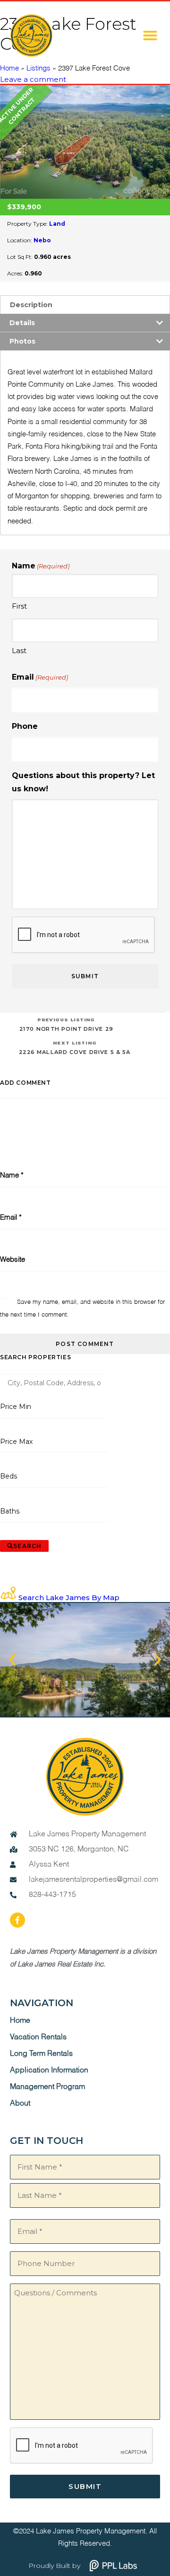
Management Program (47, 2087)
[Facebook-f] (17, 1920)
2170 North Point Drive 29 (66, 1024)
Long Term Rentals (41, 2054)
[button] (150, 35)
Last (19, 651)
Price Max (16, 1442)
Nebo (42, 240)
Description (31, 305)
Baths (10, 1511)
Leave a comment (33, 79)
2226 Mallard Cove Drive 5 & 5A (75, 1048)
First (19, 606)
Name (12, 1175)
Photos (22, 341)
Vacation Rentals (38, 2037)
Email (40, 677)
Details (22, 323)
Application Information (49, 2071)
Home (20, 2021)
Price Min (16, 1407)
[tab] (85, 305)
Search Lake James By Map (69, 1598)
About (20, 2104)
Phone (25, 726)
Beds (9, 1476)
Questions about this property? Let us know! (83, 782)
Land (57, 224)
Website (13, 1260)
